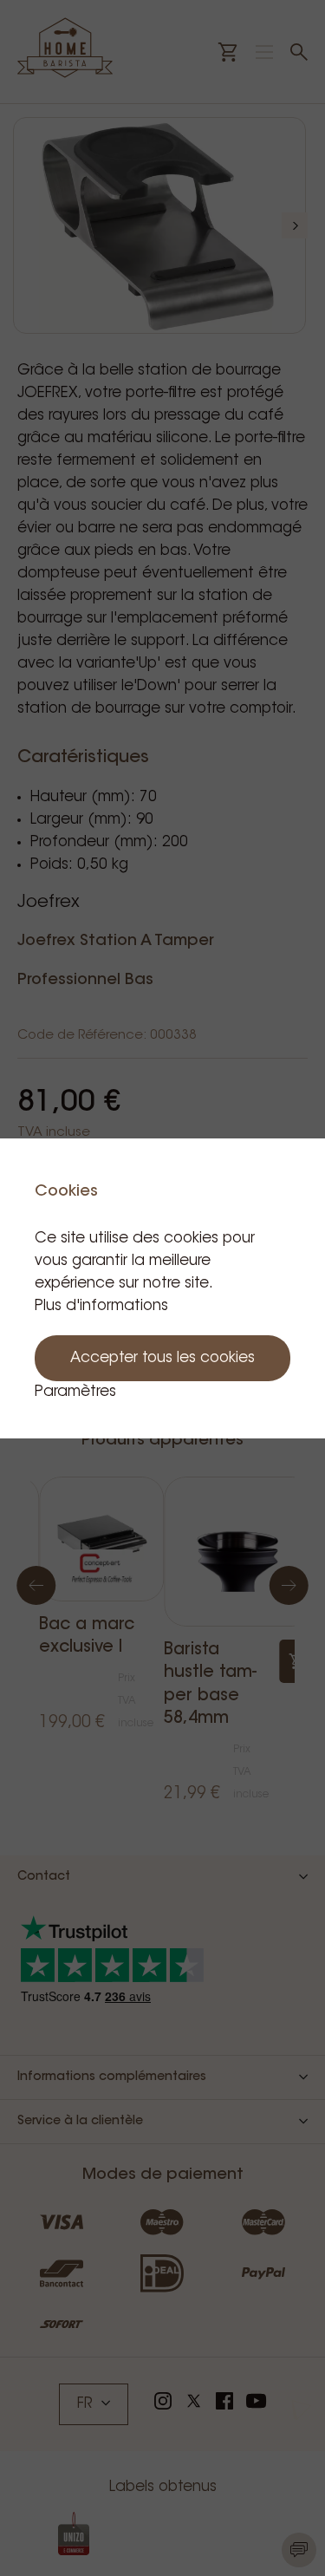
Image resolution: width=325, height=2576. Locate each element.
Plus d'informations (101, 1306)
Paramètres (75, 1392)
